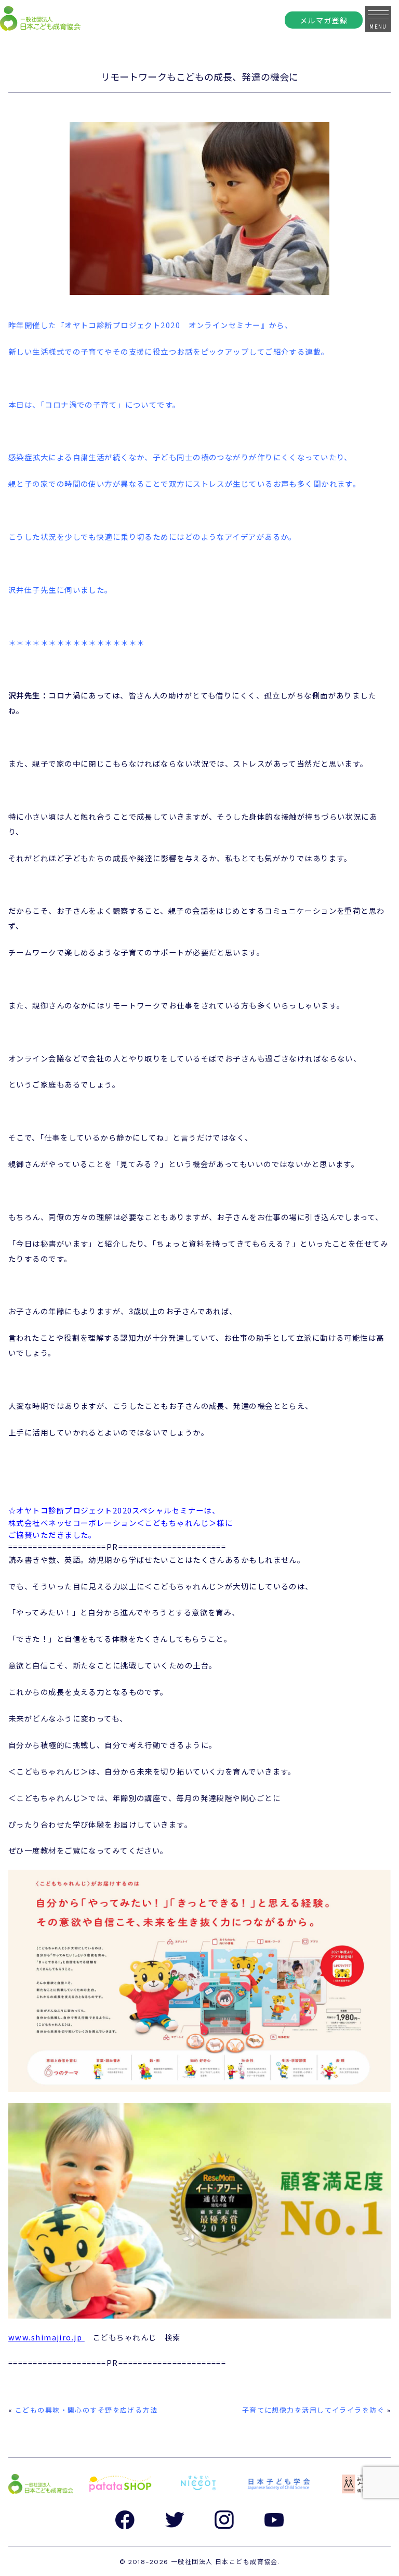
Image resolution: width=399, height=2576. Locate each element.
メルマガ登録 (324, 20)
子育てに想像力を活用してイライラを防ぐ (313, 2410)
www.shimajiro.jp (45, 2337)
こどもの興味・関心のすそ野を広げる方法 (86, 2410)
